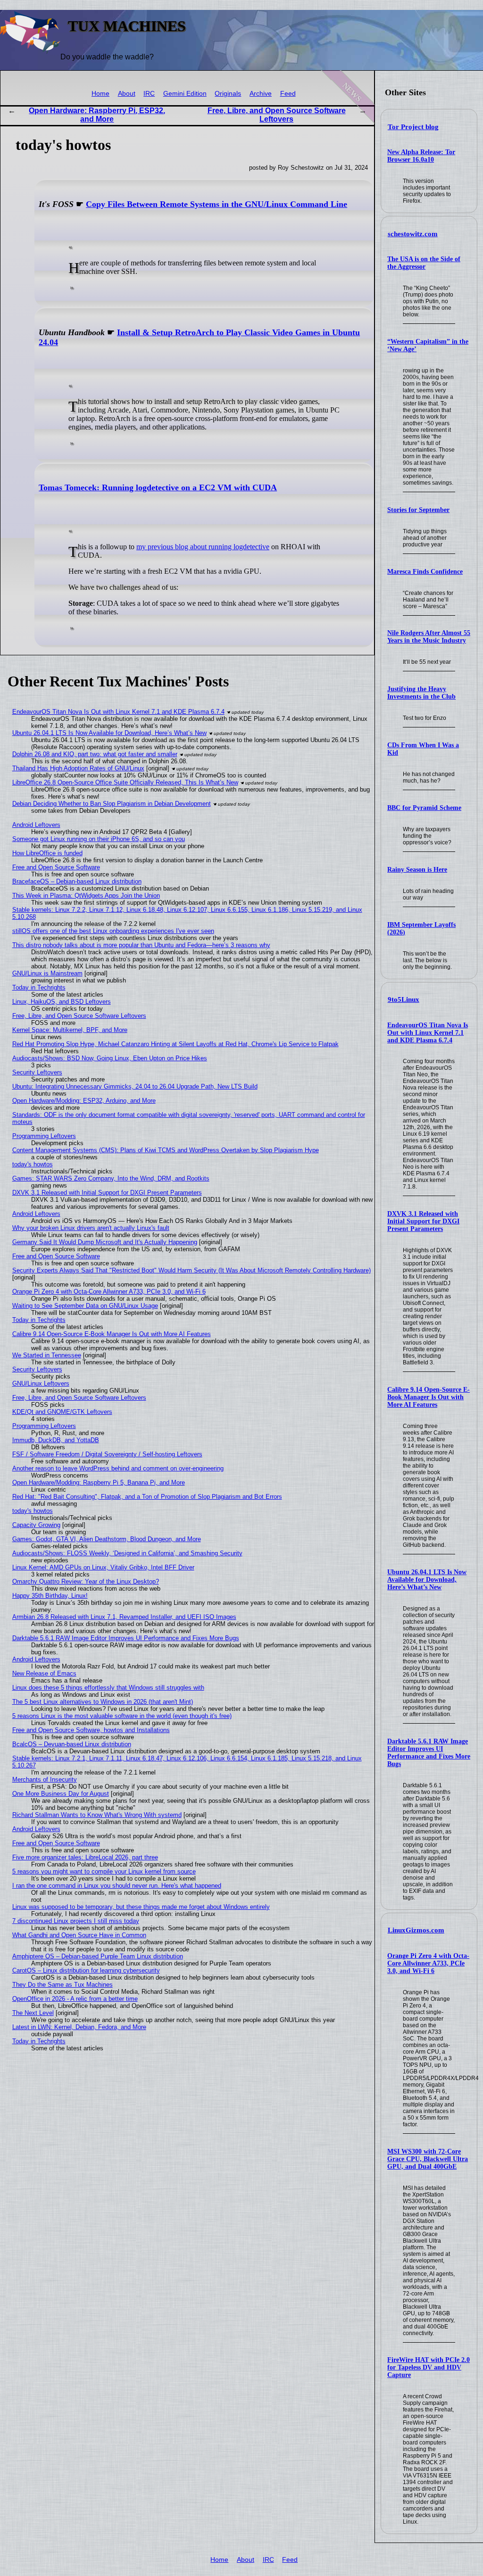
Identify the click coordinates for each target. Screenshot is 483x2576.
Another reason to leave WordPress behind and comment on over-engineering (118, 1468)
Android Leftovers (36, 825)
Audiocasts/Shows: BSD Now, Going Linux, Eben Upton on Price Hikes (110, 1058)
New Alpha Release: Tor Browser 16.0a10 (421, 156)
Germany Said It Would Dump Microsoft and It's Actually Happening (105, 1242)
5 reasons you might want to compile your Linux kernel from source (104, 1871)
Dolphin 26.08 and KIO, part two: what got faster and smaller (95, 754)
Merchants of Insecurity (45, 1779)
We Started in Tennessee (47, 1355)
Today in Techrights (39, 987)
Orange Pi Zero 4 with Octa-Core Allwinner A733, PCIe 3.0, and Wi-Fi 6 (428, 1963)
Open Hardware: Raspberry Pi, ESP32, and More (97, 115)
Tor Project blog (413, 127)
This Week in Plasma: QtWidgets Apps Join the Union (86, 896)
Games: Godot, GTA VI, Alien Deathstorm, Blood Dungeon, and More (107, 1539)
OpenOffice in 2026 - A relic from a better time (75, 1999)
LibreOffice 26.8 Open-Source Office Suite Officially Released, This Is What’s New (125, 782)
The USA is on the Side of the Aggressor (424, 263)
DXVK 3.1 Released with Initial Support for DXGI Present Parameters (423, 1221)
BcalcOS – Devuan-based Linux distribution (72, 1744)
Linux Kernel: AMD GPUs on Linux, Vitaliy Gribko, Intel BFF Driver (103, 1567)
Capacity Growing (36, 1525)
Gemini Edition (185, 94)
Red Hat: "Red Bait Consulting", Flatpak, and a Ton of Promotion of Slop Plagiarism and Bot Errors (147, 1497)
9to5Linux (404, 999)
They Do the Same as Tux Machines (62, 1985)
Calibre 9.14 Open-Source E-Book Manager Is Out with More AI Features (429, 1397)
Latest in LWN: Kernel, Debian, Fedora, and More (79, 2027)
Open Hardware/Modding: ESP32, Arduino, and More (84, 1101)
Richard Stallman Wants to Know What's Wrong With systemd (97, 1815)
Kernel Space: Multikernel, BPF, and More (70, 1030)
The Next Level (33, 2013)
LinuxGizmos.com (416, 1930)
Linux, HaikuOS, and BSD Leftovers (62, 1002)
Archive (261, 94)
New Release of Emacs (44, 1673)
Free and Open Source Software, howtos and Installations (91, 1730)
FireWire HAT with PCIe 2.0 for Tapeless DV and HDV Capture (429, 2367)
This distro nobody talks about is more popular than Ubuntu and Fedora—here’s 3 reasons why (141, 945)
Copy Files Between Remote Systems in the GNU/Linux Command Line (217, 204)
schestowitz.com (413, 234)
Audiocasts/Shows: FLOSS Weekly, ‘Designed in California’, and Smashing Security (127, 1553)
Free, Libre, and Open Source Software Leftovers (277, 115)
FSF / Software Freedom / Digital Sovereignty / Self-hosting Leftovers (107, 1454)
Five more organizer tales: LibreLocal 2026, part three (85, 1857)
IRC (149, 94)
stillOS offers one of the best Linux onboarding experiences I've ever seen (113, 931)
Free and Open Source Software (56, 867)
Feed (288, 94)
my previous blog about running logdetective (203, 547)
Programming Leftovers (44, 1136)
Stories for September (418, 510)
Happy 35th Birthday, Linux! (50, 1596)
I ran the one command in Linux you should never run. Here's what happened (117, 1886)
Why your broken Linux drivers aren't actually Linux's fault (91, 1228)
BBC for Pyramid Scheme (424, 808)
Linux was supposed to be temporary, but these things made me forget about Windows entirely (141, 1907)
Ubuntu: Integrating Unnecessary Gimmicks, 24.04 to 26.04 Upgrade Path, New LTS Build (135, 1086)
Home (100, 94)
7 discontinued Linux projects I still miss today (76, 1921)
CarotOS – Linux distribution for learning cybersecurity (86, 1970)
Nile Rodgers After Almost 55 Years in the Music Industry (429, 637)
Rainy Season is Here (417, 870)
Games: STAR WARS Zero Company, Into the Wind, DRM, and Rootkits (111, 1178)
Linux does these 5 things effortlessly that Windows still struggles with (108, 1688)
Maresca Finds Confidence (425, 572)
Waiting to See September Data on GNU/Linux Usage (85, 1306)
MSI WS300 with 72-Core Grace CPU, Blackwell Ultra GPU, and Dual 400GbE (428, 2159)
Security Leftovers (37, 1072)
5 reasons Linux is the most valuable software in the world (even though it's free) (122, 1716)
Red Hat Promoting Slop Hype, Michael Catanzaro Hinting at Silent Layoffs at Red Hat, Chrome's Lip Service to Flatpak (175, 1044)
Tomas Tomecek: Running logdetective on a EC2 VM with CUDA (158, 487)
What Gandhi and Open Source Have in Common (79, 1935)
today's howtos (33, 1164)
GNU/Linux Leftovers (41, 1383)
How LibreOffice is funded (47, 853)
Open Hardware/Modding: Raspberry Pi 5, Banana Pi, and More (99, 1482)
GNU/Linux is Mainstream (47, 973)
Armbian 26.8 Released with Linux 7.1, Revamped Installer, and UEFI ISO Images (124, 1617)
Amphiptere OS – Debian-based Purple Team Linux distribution (98, 1956)
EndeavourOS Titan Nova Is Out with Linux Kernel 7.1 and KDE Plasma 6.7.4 (428, 1033)
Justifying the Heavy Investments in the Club (421, 693)
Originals (228, 94)
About (127, 94)
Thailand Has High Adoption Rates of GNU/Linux (78, 768)
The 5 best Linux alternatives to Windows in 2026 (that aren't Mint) (103, 1702)
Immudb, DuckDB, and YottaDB (56, 1440)
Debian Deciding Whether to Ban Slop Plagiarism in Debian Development (112, 804)
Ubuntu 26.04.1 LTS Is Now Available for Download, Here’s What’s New (427, 1580)
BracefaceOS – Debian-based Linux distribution (77, 881)
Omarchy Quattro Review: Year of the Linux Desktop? (86, 1581)
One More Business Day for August (61, 1794)
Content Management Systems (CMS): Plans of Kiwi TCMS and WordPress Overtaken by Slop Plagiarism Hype (166, 1150)
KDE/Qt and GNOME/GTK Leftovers (62, 1412)
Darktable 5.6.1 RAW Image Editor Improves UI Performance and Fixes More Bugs (429, 1753)
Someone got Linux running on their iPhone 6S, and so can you (99, 839)
